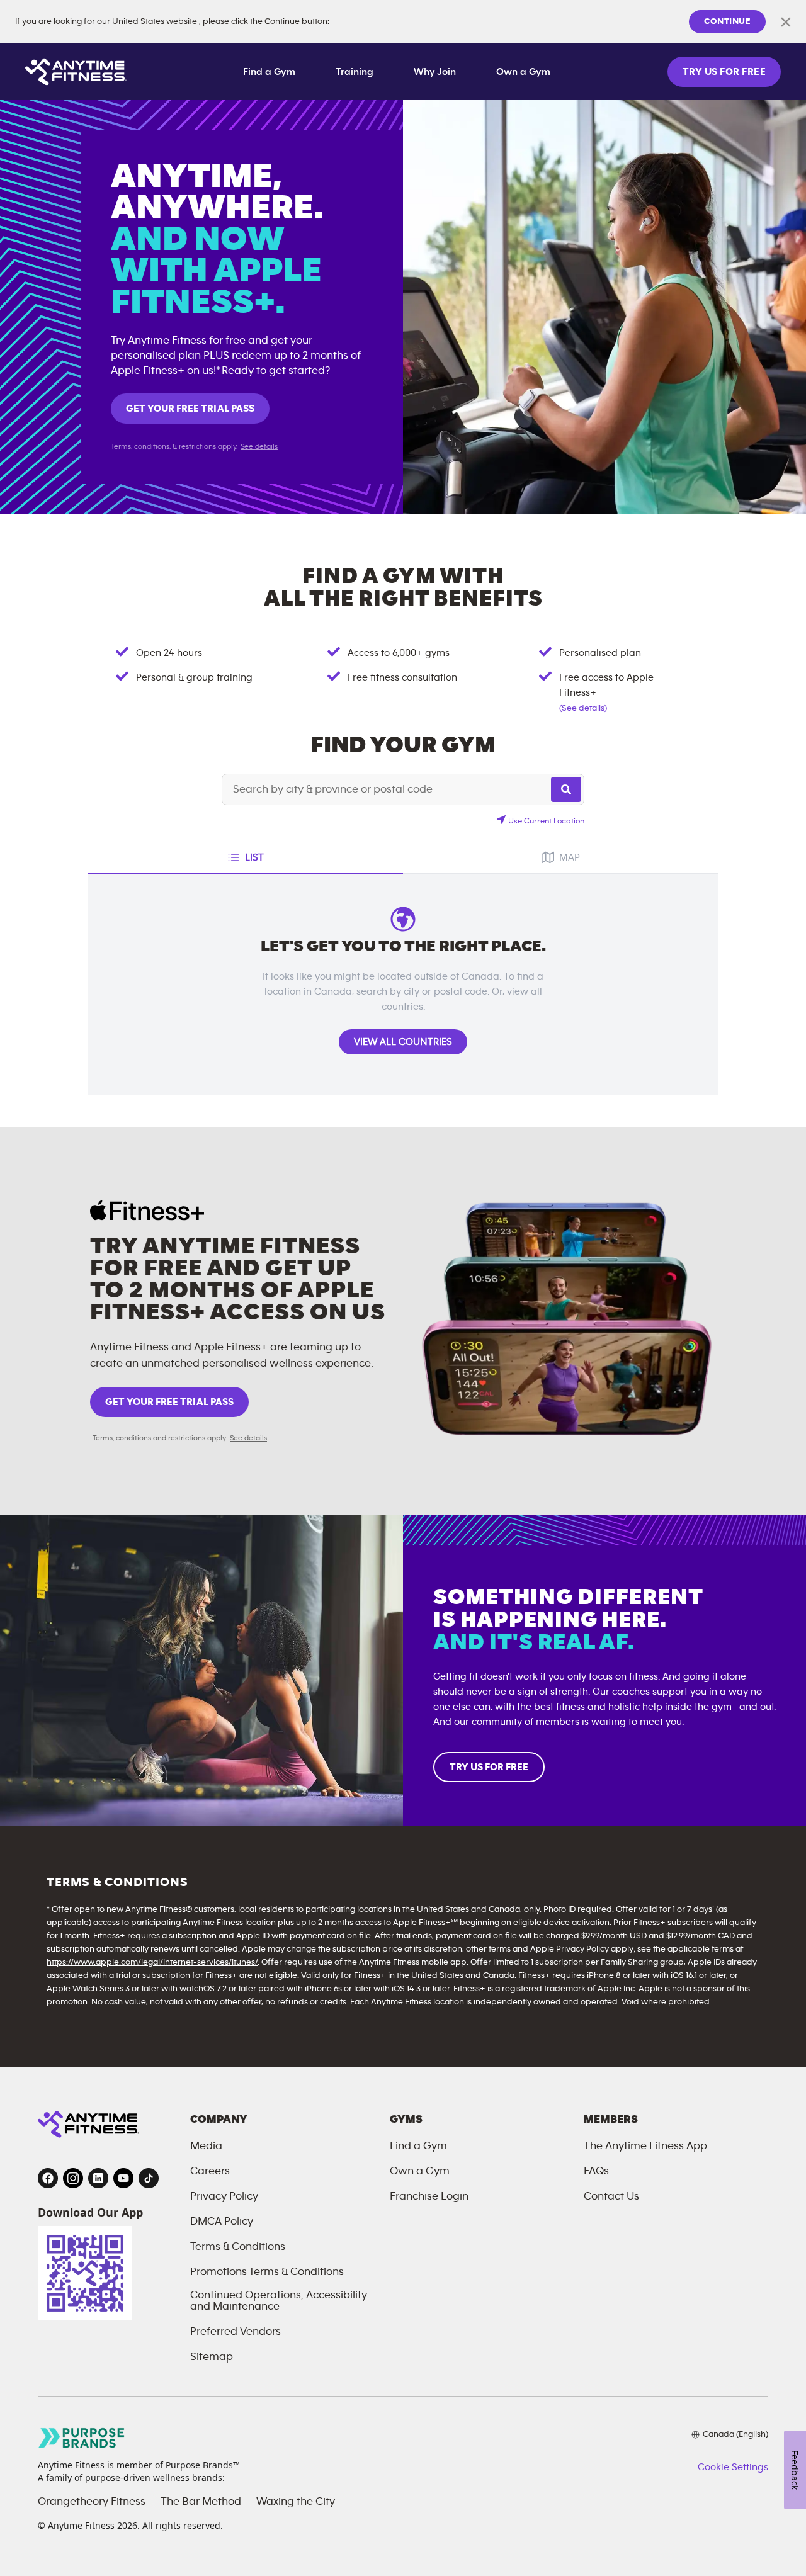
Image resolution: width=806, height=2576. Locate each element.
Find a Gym (269, 72)
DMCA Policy (222, 2222)
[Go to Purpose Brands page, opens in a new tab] (82, 2438)
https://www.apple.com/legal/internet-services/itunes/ (152, 1962)
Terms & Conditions (238, 2247)
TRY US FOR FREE (724, 72)
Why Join (435, 72)
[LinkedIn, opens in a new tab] (98, 2178)
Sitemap (212, 2357)
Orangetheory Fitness (92, 2502)
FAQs (596, 2171)
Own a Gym (523, 72)
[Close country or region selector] (786, 22)
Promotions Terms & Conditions (267, 2272)
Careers (210, 2171)
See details (259, 446)
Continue (727, 21)
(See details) (583, 708)
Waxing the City (296, 2502)
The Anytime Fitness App (645, 2146)
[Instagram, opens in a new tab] (73, 2178)
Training (355, 72)
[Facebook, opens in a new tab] (48, 2178)
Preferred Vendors (236, 2332)
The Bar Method (201, 2502)
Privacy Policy (224, 2196)
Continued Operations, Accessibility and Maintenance (279, 2301)
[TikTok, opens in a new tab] (149, 2178)
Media (206, 2146)
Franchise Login (429, 2196)
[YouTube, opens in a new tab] (123, 2178)
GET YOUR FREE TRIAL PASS (190, 409)
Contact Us (611, 2196)
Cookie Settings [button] (733, 2467)
